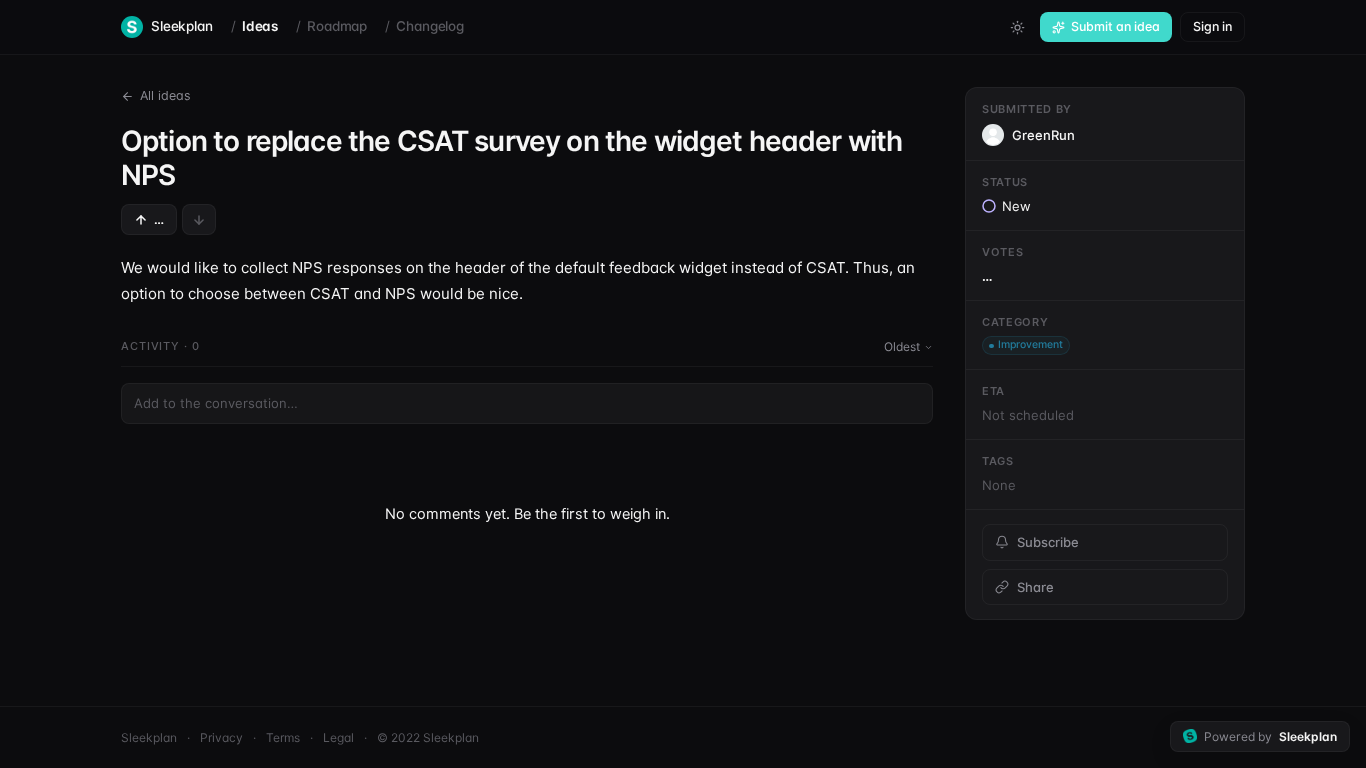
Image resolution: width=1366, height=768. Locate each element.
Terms (283, 737)
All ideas (165, 95)
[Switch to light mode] (1017, 27)
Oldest (902, 346)
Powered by (1270, 736)
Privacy (221, 737)
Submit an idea (1115, 26)
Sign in (1212, 26)
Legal (338, 737)
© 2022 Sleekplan (428, 737)
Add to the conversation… (216, 403)
